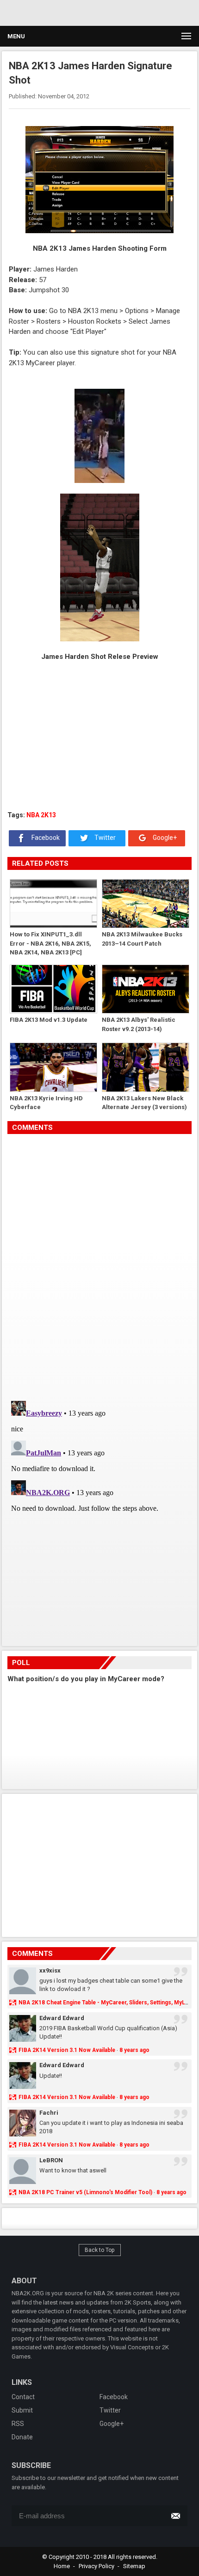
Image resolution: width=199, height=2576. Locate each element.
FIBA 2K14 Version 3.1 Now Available (67, 2050)
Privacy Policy (96, 2566)
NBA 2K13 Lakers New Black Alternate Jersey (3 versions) (144, 1103)
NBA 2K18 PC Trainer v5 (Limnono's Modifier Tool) (85, 2192)
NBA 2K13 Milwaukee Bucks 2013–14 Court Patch (142, 939)
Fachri (49, 2113)
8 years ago (134, 2050)
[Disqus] (99, 1264)
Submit (22, 2410)
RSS (18, 2424)
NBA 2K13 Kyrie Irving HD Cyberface (46, 1103)
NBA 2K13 (41, 815)
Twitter (104, 838)
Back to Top (100, 2250)
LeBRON (51, 2160)
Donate (22, 2437)
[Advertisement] (88, 12)
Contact (23, 2397)
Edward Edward (62, 2018)
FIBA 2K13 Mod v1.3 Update (49, 1020)
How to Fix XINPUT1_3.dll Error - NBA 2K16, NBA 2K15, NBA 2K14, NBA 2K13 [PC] (50, 943)
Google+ (164, 838)
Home (62, 2566)
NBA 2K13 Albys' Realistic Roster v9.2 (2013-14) (139, 1024)
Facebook (45, 838)
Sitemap (134, 2566)
